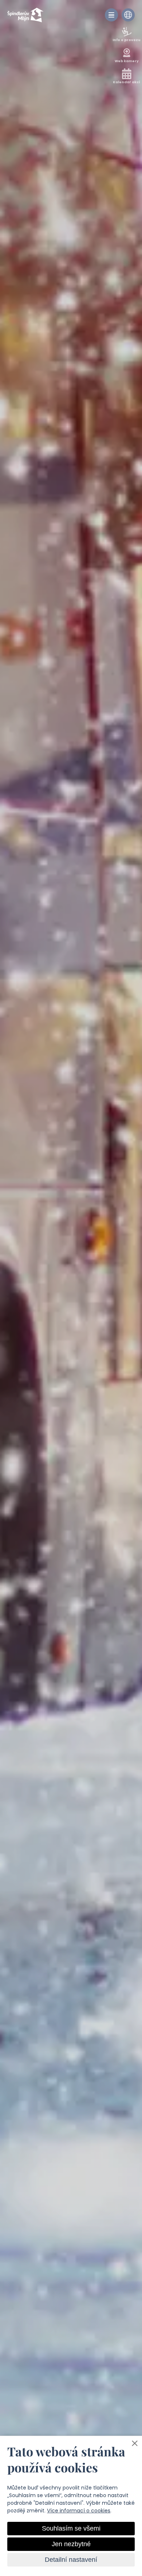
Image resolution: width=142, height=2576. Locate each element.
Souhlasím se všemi (71, 2528)
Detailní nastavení (71, 2560)
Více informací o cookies (79, 2511)
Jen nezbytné (71, 2544)
